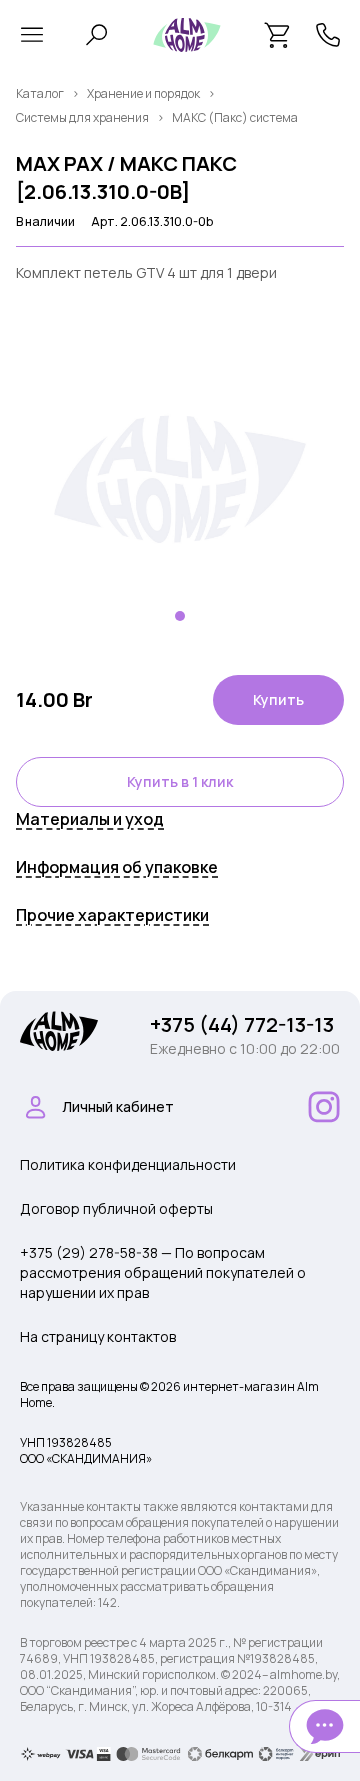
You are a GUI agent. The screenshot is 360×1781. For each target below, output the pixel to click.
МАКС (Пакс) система (235, 117)
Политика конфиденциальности (128, 1164)
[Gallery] (180, 479)
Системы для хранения (82, 117)
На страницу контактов (98, 1336)
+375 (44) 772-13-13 (242, 1024)
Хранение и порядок (143, 93)
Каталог (40, 93)
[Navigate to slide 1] (180, 616)
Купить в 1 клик (180, 781)
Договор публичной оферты (116, 1208)
